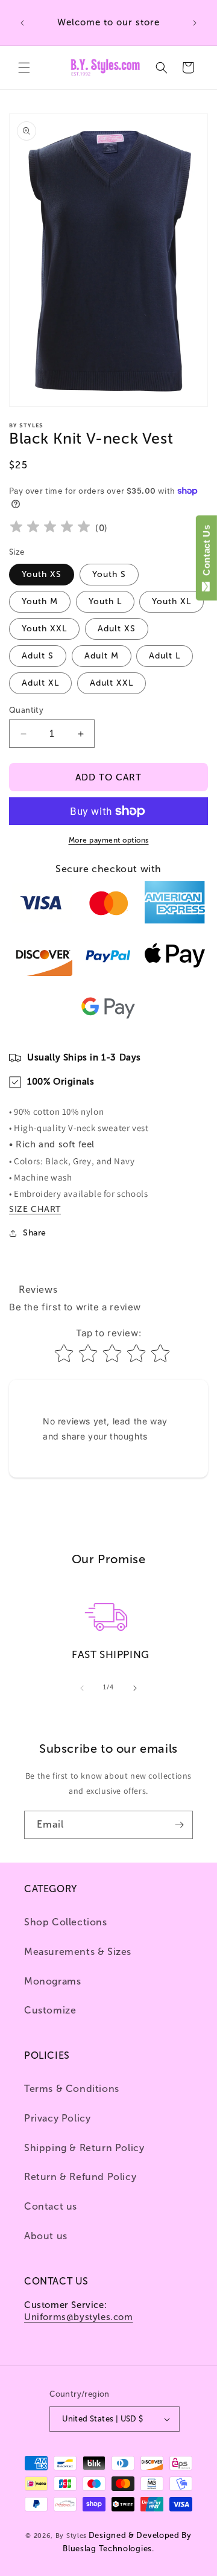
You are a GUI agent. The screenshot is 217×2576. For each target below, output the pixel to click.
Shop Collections (66, 1922)
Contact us (51, 2206)
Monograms (52, 1981)
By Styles (71, 2536)
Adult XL (40, 683)
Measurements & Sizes (78, 1952)
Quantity (26, 710)
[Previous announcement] (22, 23)
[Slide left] (82, 1688)
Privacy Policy (57, 2118)
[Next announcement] (195, 23)
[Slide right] (135, 1688)
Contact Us (206, 553)
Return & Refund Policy (80, 2177)
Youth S (109, 574)
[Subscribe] (179, 1825)
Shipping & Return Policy (84, 2148)
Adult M (102, 656)
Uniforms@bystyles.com (79, 2317)
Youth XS (42, 574)
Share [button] (35, 1233)
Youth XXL (44, 629)
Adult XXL (112, 683)
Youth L (105, 601)
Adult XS (117, 629)
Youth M (40, 601)
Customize (50, 2010)
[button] (24, 68)
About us (46, 2236)
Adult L (165, 656)
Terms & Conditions (72, 2089)
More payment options (109, 840)
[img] (50, 528)
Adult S (38, 656)
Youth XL (171, 601)
